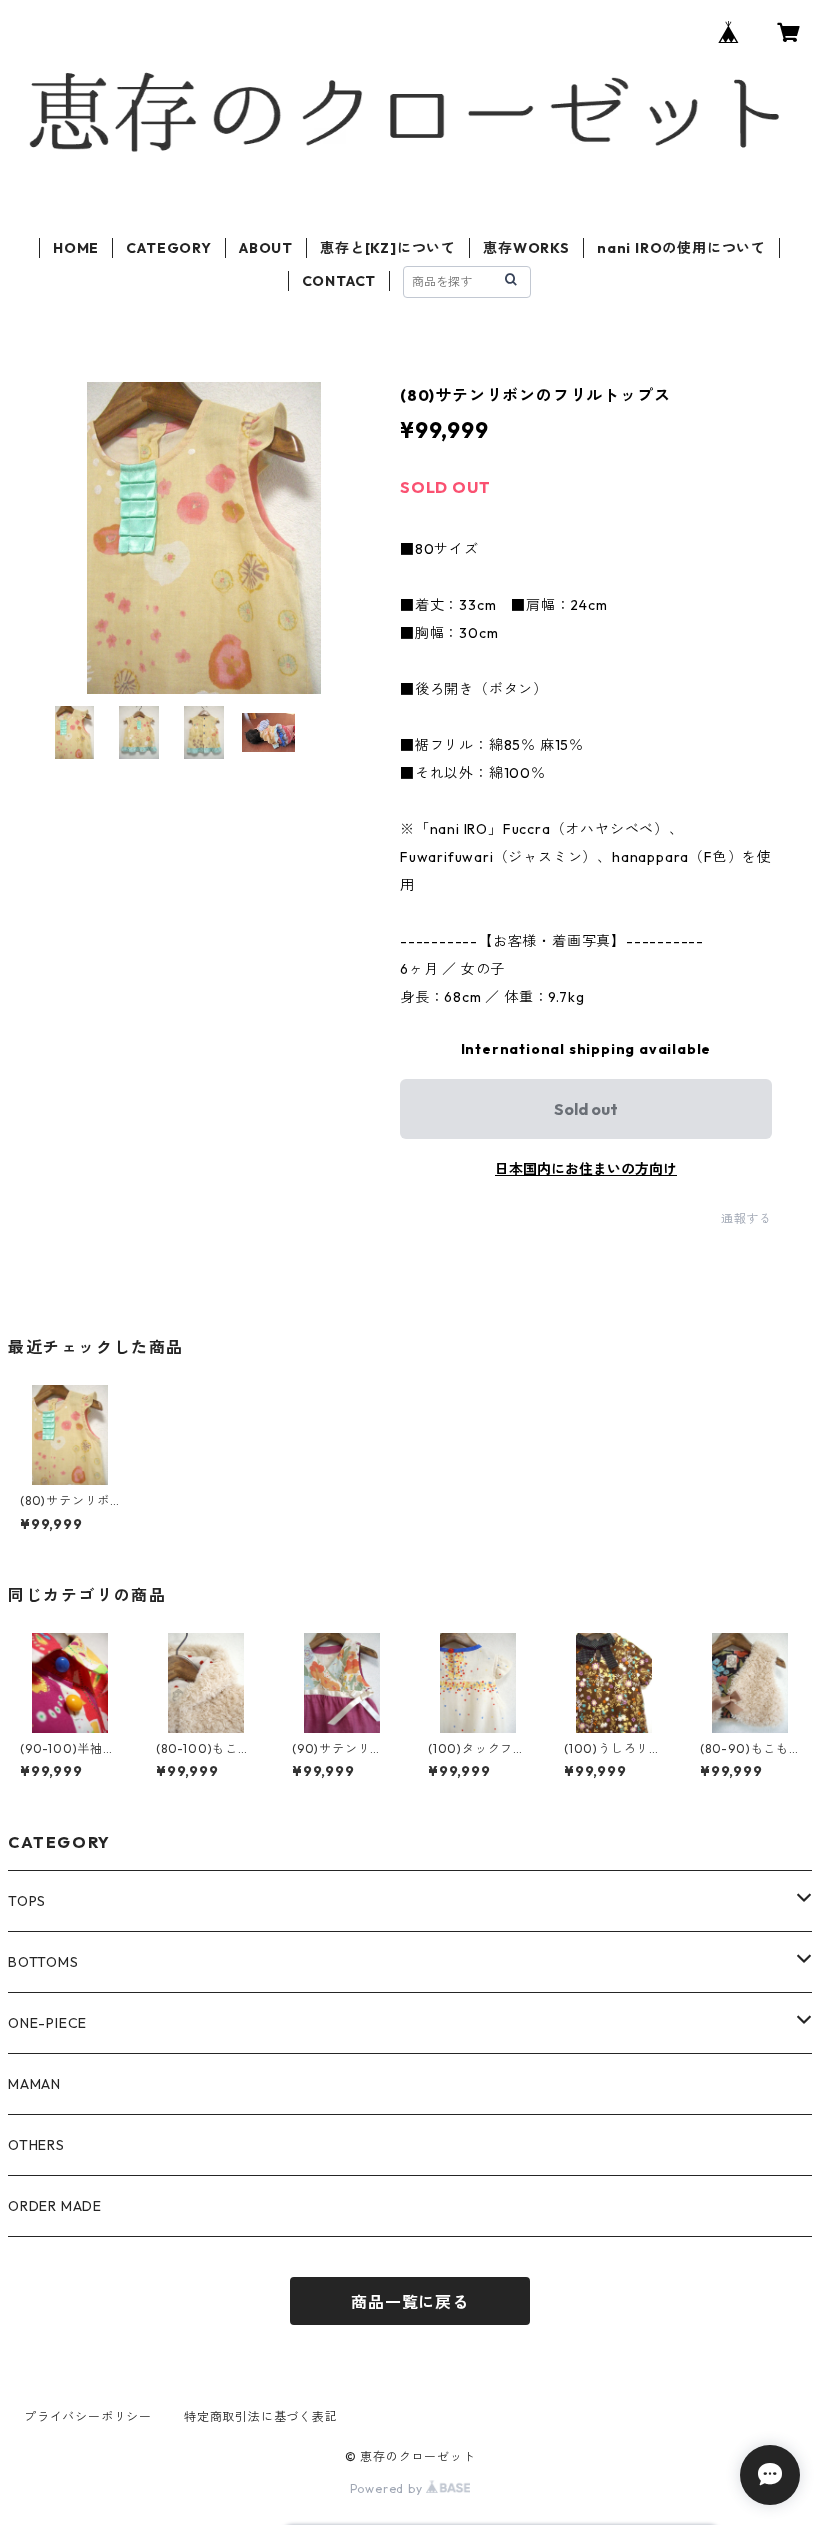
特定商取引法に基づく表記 (261, 2416)
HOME (76, 248)
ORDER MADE (55, 2206)
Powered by (388, 2488)
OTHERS (36, 2145)
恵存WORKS (526, 248)
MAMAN (34, 2084)
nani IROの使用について (681, 248)
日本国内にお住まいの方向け (586, 1169)
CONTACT (339, 281)
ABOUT (266, 248)
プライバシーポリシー (88, 2416)
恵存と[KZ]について (388, 248)
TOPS (27, 1901)
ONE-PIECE (47, 2023)
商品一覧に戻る (410, 2302)
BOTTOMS (43, 1962)
